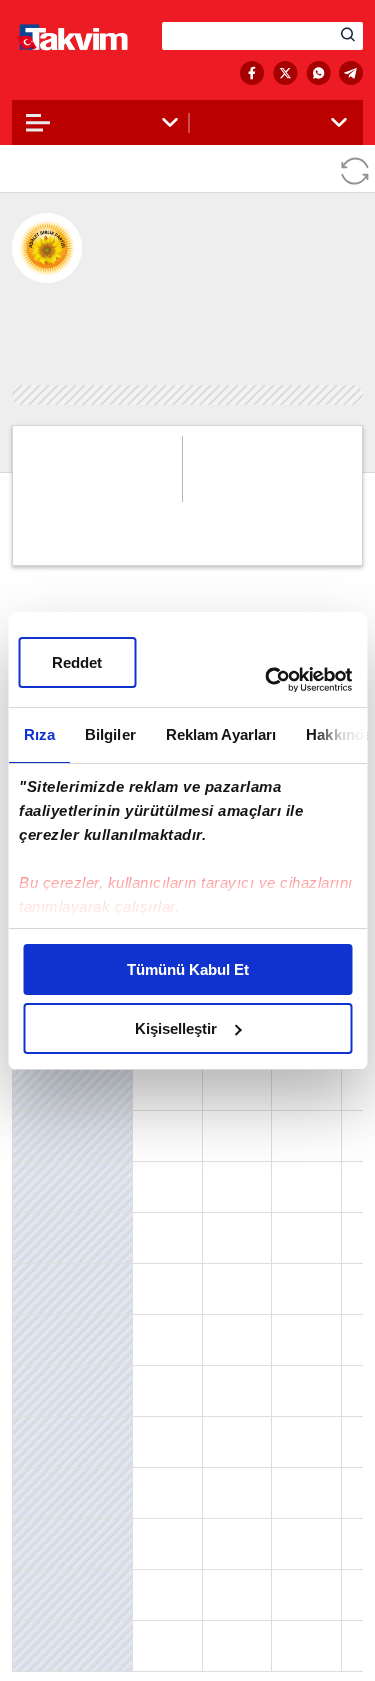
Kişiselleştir (176, 1028)
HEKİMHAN (50, 1326)
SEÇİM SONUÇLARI (92, 73)
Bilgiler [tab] (109, 734)
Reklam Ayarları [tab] (220, 734)
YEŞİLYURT (46, 1581)
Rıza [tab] (38, 734)
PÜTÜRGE (44, 1479)
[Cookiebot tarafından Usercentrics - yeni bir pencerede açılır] (267, 680)
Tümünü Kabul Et (188, 969)
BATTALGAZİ (53, 1122)
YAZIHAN (43, 1530)
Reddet (77, 662)
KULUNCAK (50, 1428)
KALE (33, 1377)
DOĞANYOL (49, 1275)
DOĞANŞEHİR (55, 1224)
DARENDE (45, 1173)
